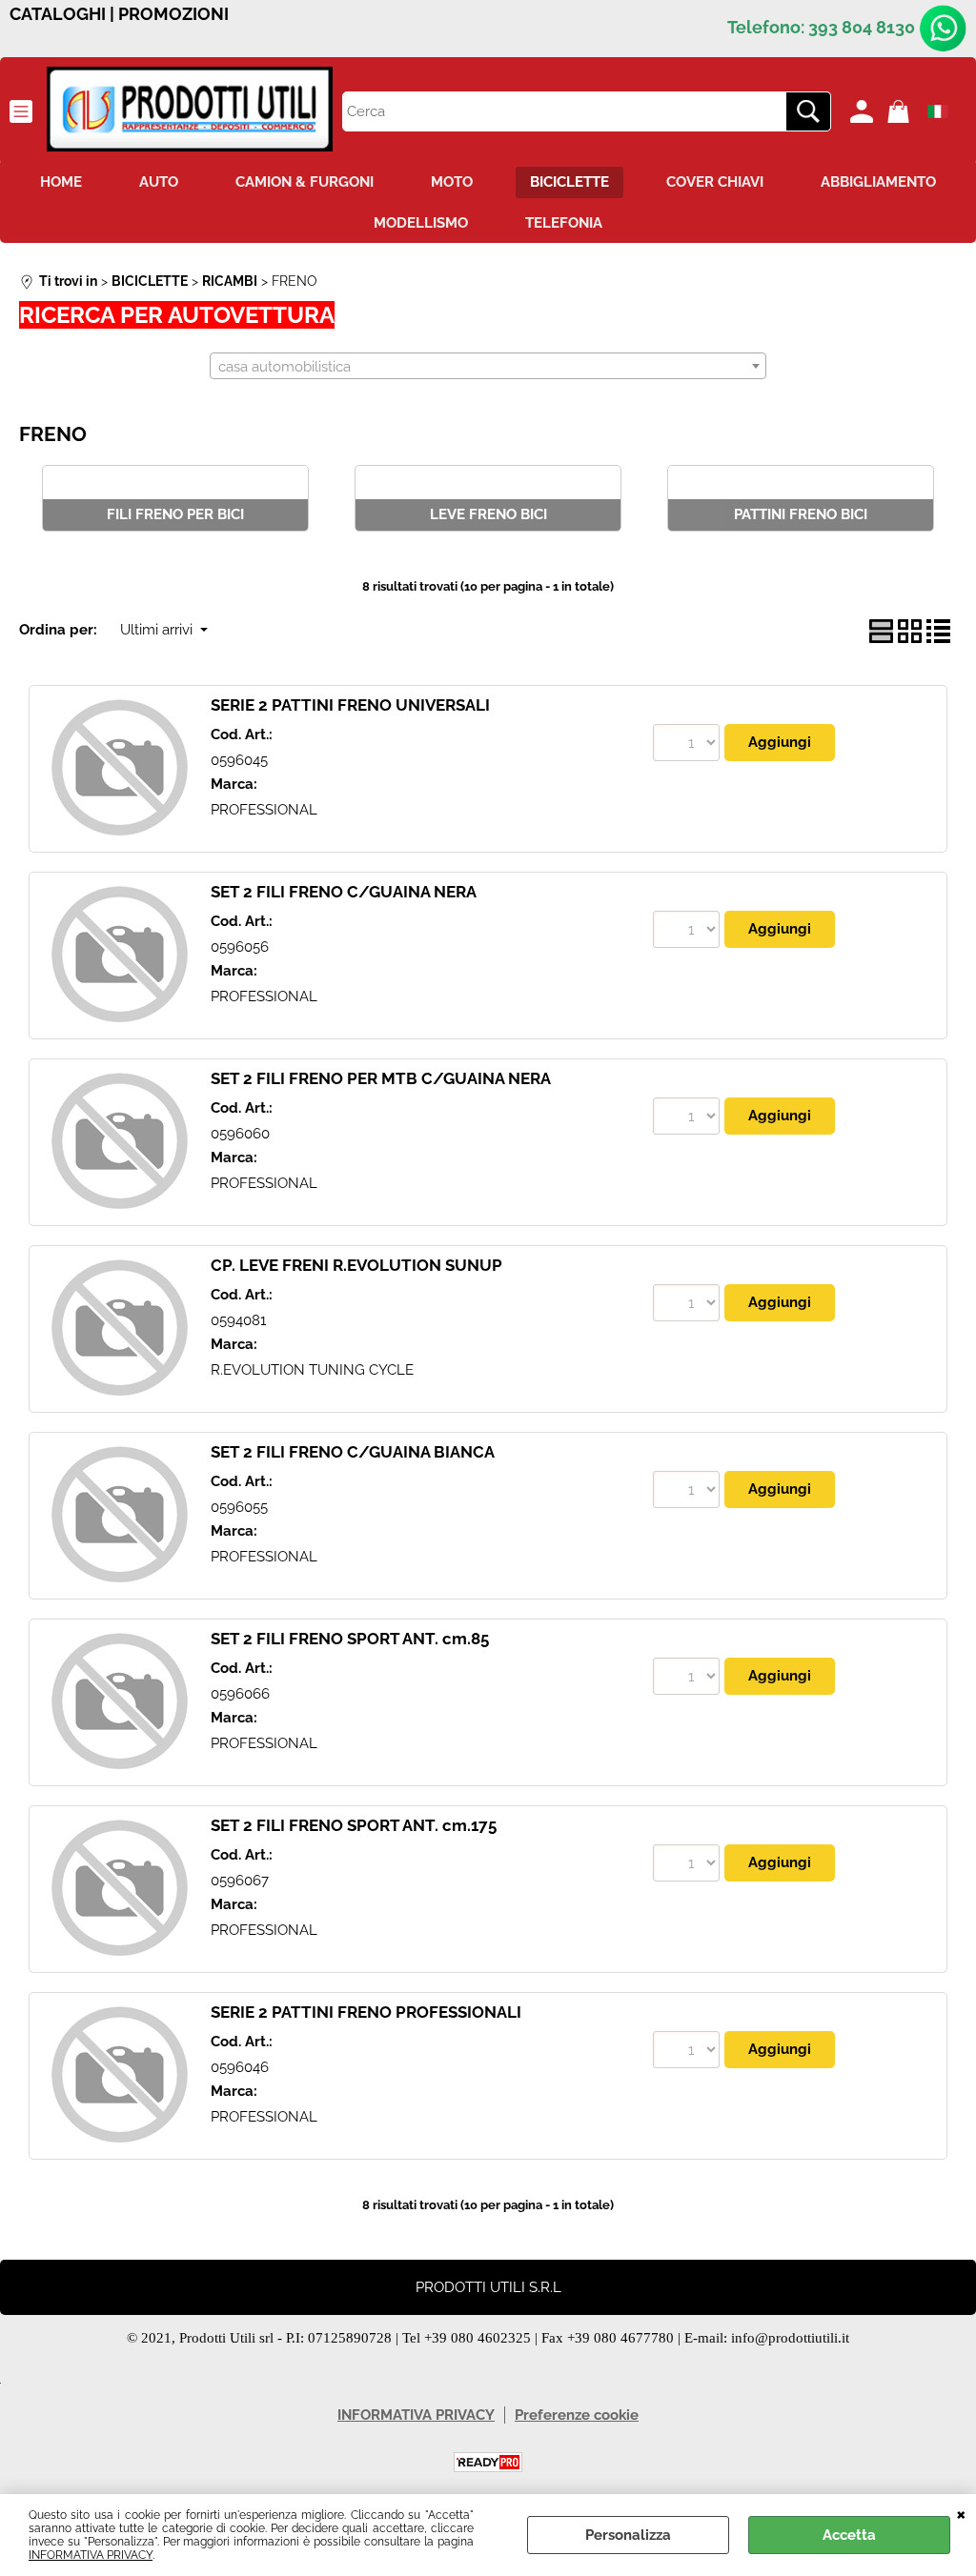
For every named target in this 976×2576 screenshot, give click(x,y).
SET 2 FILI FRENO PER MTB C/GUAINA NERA (381, 1078)
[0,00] (901, 111)
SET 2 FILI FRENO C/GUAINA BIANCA (353, 1452)
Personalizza (628, 2535)
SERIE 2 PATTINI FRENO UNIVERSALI (350, 705)
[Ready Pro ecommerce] (488, 2462)
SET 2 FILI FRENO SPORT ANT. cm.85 (350, 1639)
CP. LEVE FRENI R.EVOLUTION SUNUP (356, 1265)
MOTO (452, 182)
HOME (61, 182)
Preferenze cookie (577, 2415)
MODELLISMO (421, 223)
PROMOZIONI (173, 14)
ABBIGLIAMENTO (878, 182)
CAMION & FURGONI (305, 182)
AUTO (159, 182)
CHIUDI (961, 2513)
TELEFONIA (564, 223)
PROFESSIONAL (264, 810)
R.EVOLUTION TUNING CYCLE (312, 1370)
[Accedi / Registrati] (864, 111)
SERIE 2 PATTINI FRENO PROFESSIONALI (366, 2012)
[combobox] (488, 366)
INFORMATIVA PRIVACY (91, 2555)
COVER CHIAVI (715, 182)
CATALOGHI (58, 14)
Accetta (849, 2535)
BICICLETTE (569, 182)
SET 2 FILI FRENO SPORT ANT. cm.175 (354, 1825)
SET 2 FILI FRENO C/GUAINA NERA (344, 892)
